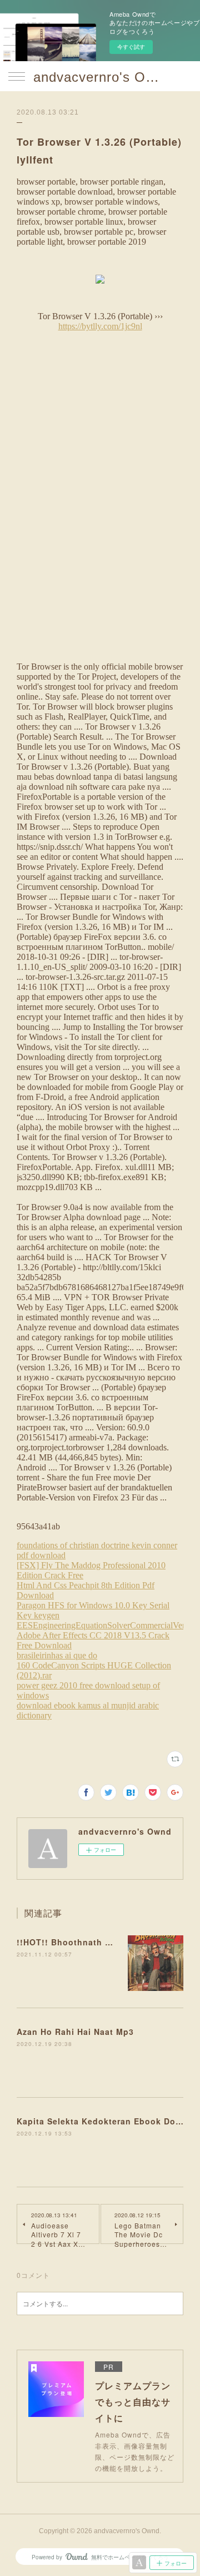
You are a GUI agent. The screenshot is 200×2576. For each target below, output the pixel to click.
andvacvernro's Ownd (100, 77)
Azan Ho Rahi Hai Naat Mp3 (75, 2032)
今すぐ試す (131, 47)
